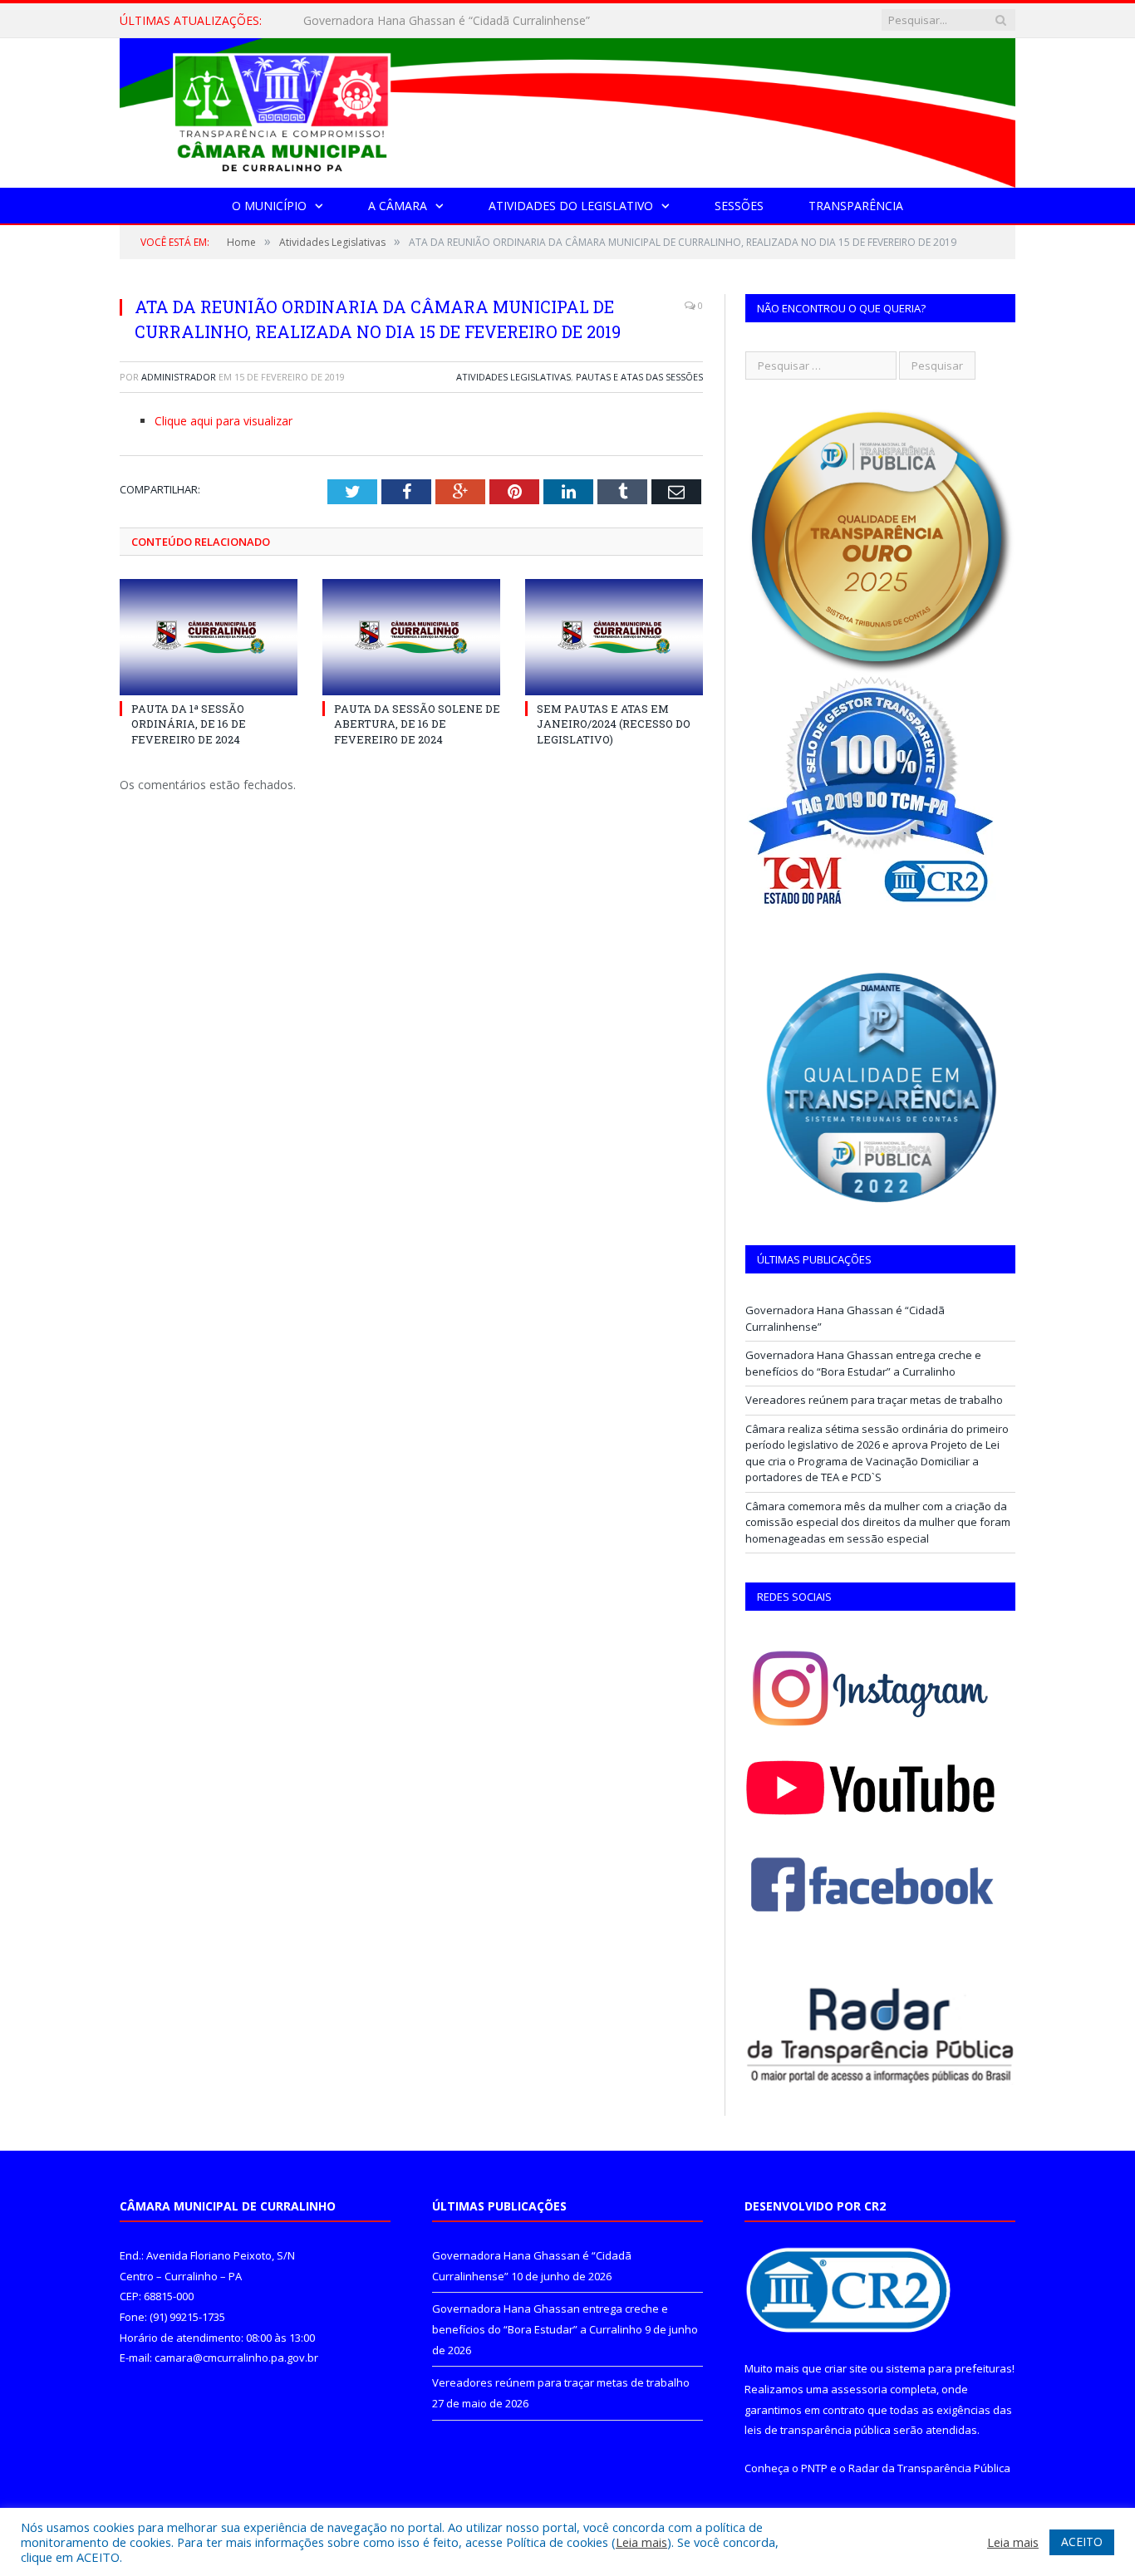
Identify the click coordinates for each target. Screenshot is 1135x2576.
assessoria (859, 2389)
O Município (269, 206)
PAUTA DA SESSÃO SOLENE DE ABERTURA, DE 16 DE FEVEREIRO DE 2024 (417, 724)
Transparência (856, 206)
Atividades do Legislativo (571, 206)
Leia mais (641, 2542)
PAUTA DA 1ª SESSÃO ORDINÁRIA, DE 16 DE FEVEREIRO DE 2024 (189, 724)
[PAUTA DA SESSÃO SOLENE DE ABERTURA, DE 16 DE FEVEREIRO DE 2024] (411, 637)
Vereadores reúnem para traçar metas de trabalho (874, 1400)
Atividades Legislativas (513, 377)
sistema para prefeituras (949, 2368)
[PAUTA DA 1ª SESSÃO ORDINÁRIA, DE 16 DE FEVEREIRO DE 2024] (209, 637)
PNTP (814, 2468)
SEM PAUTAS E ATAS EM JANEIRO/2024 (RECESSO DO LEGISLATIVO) (614, 724)
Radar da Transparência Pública (929, 2468)
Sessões (739, 206)
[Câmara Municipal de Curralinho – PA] (567, 109)
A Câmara (398, 206)
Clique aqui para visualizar (224, 421)
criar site (846, 2368)
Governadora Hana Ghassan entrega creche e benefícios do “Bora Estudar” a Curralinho (494, 21)
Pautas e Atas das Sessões (639, 377)
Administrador (179, 377)
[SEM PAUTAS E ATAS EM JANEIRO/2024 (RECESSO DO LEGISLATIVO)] (614, 637)
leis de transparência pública (818, 2430)
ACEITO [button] (1082, 2542)
